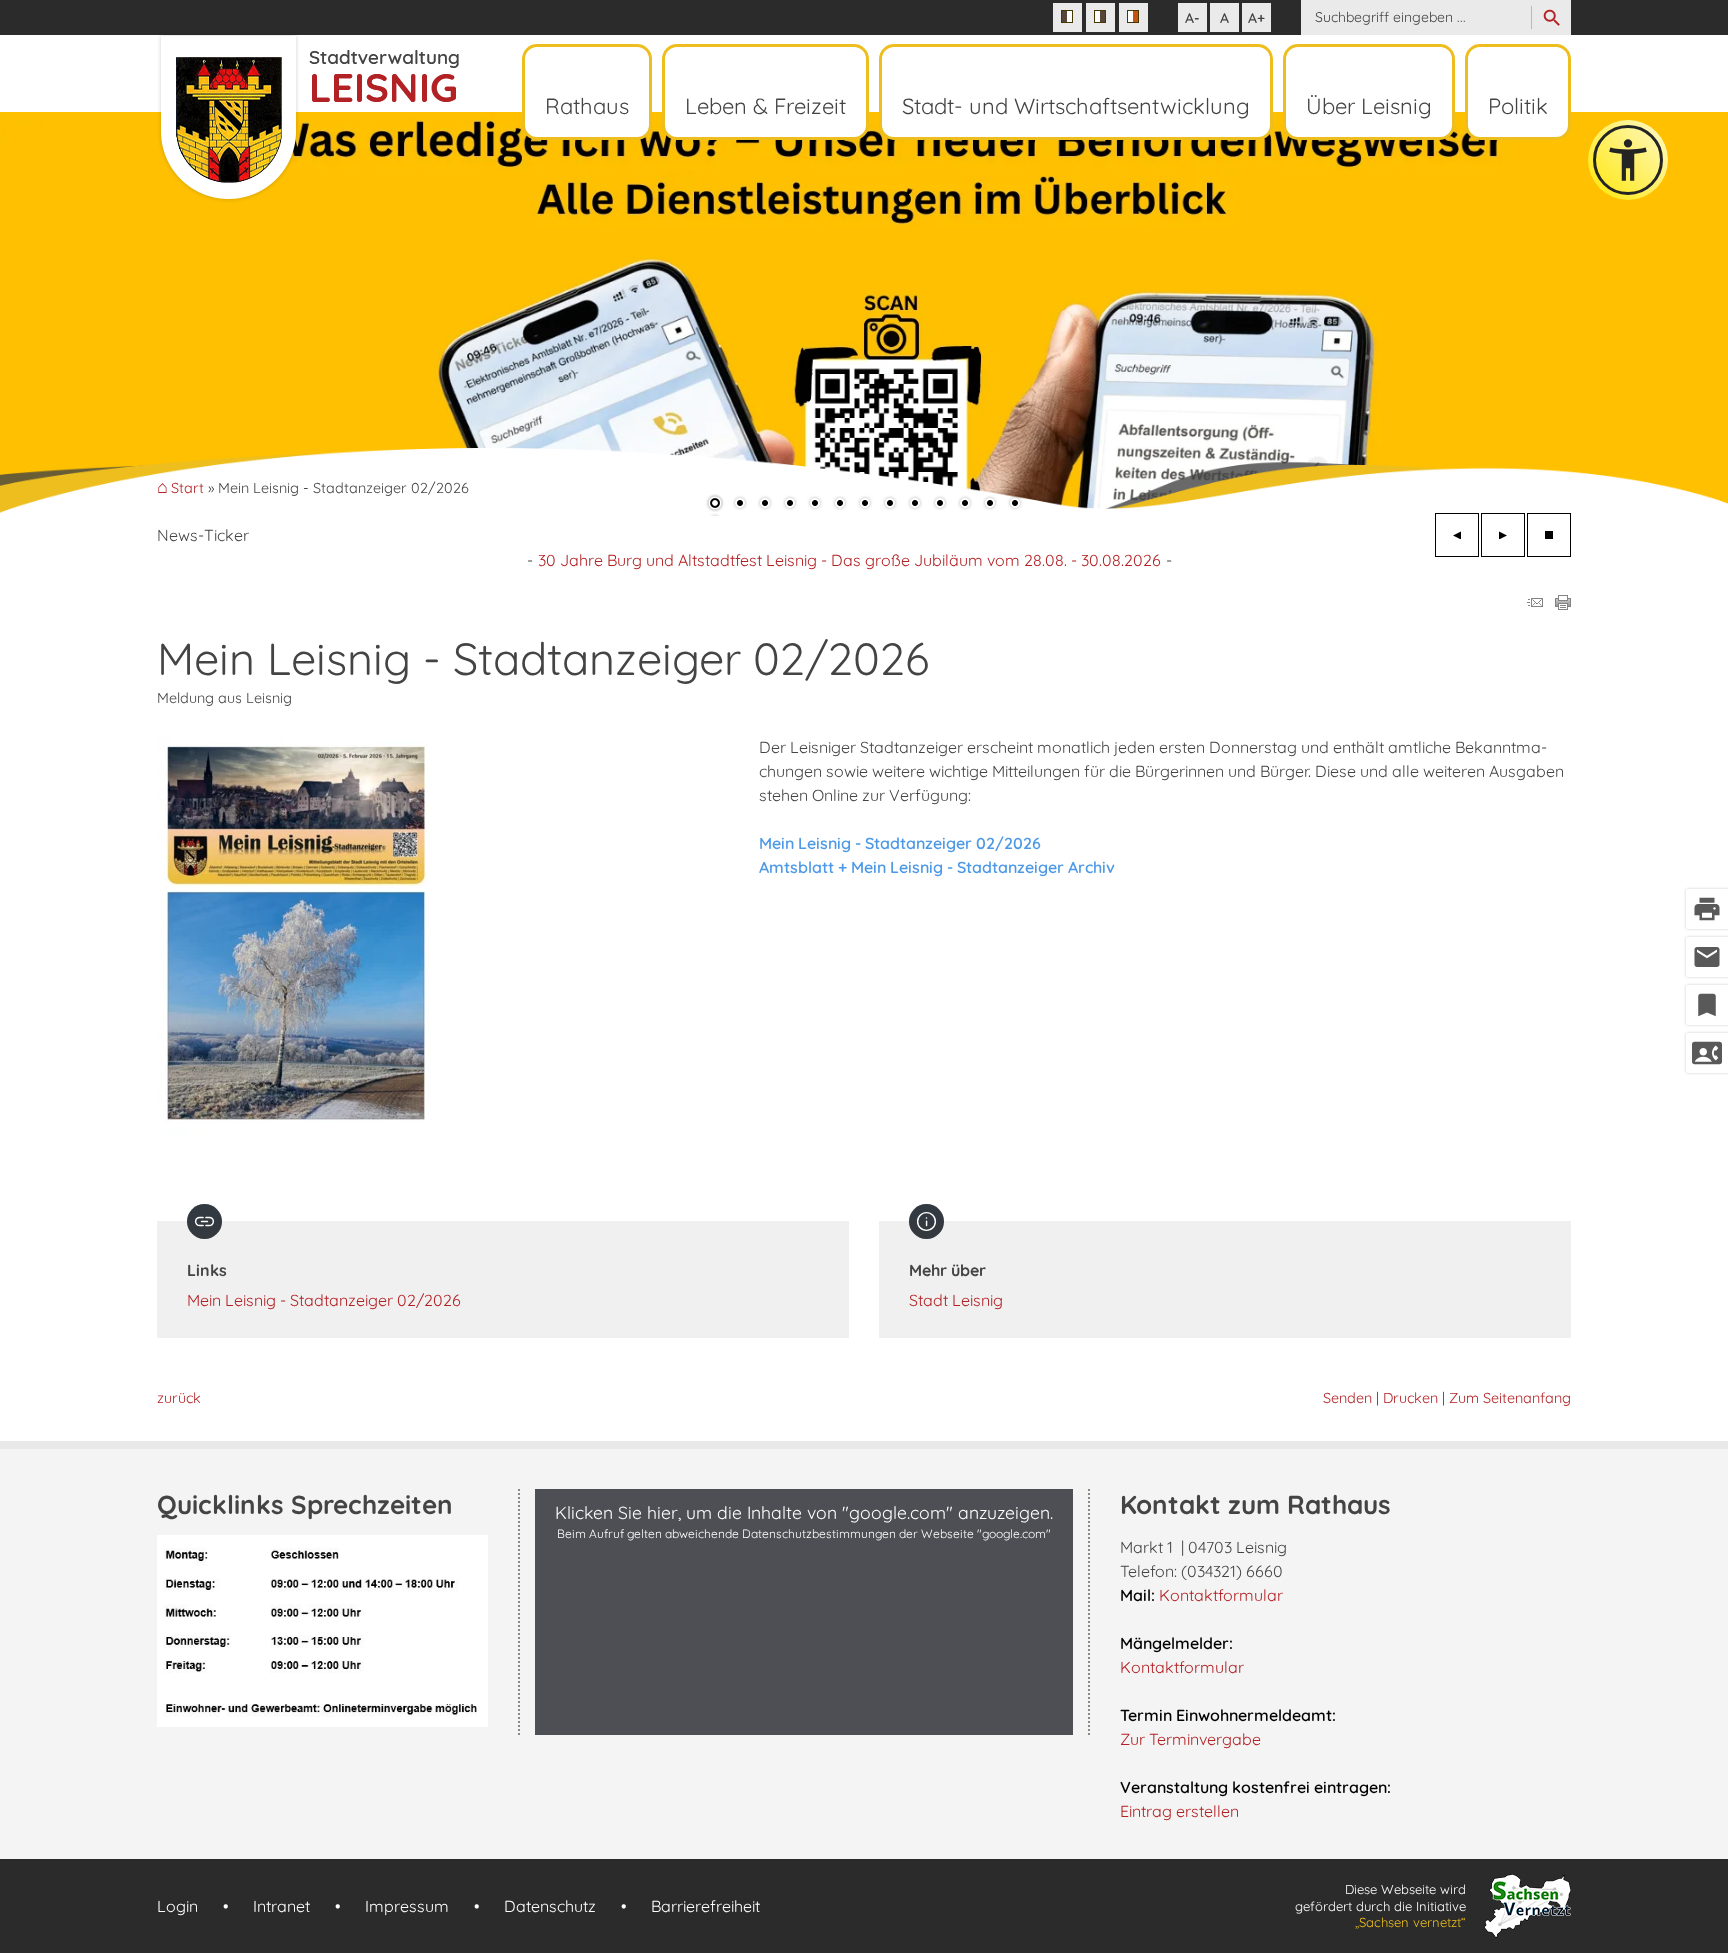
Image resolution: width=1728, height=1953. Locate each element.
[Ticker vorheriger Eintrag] (1457, 535)
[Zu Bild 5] (815, 505)
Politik (1518, 106)
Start (187, 488)
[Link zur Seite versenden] (1535, 604)
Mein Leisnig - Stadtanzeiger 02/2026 (324, 1300)
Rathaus (587, 106)
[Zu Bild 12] (990, 505)
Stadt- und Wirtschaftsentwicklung (1076, 106)
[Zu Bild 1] (715, 505)
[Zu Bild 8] (890, 505)
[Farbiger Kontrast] (1133, 17)
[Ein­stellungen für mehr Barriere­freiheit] (1628, 160)
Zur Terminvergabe (1190, 1739)
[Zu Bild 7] (865, 505)
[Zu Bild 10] (940, 505)
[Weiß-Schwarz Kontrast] (1100, 17)
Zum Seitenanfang (1510, 1398)
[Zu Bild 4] (790, 505)
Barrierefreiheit (705, 1906)
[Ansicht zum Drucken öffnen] (1563, 604)
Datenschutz (550, 1906)
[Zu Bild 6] (840, 505)
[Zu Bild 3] (765, 505)
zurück (179, 1398)
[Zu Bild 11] (965, 505)
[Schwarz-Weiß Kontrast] (1067, 17)
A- (1192, 18)
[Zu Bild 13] (1015, 505)
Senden (1347, 1398)
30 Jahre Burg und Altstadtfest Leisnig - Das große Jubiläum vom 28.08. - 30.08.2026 (849, 560)
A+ (1256, 18)
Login (177, 1906)
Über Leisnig (1369, 106)
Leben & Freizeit (765, 106)
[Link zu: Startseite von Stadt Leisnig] (308, 118)
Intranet (281, 1906)
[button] (80, 310)
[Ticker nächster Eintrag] (1503, 535)
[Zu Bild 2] (740, 505)
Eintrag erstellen (1179, 1811)
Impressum (407, 1906)
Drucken (1410, 1398)
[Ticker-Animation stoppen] (1549, 535)
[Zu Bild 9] (915, 505)
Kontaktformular (1221, 1595)
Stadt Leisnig (956, 1300)
